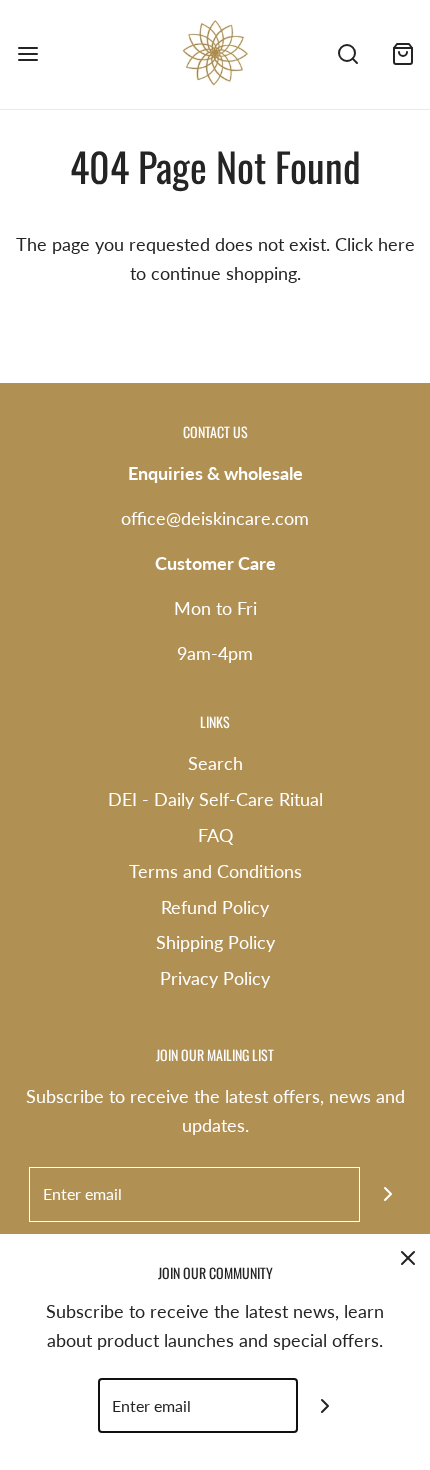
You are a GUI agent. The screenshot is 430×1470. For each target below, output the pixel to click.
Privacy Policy (215, 978)
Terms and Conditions (215, 871)
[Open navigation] (27, 54)
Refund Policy (215, 907)
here (396, 244)
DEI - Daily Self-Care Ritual (215, 799)
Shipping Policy (215, 942)
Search (215, 763)
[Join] (387, 1194)
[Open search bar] (347, 54)
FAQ (215, 835)
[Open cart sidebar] (402, 54)
